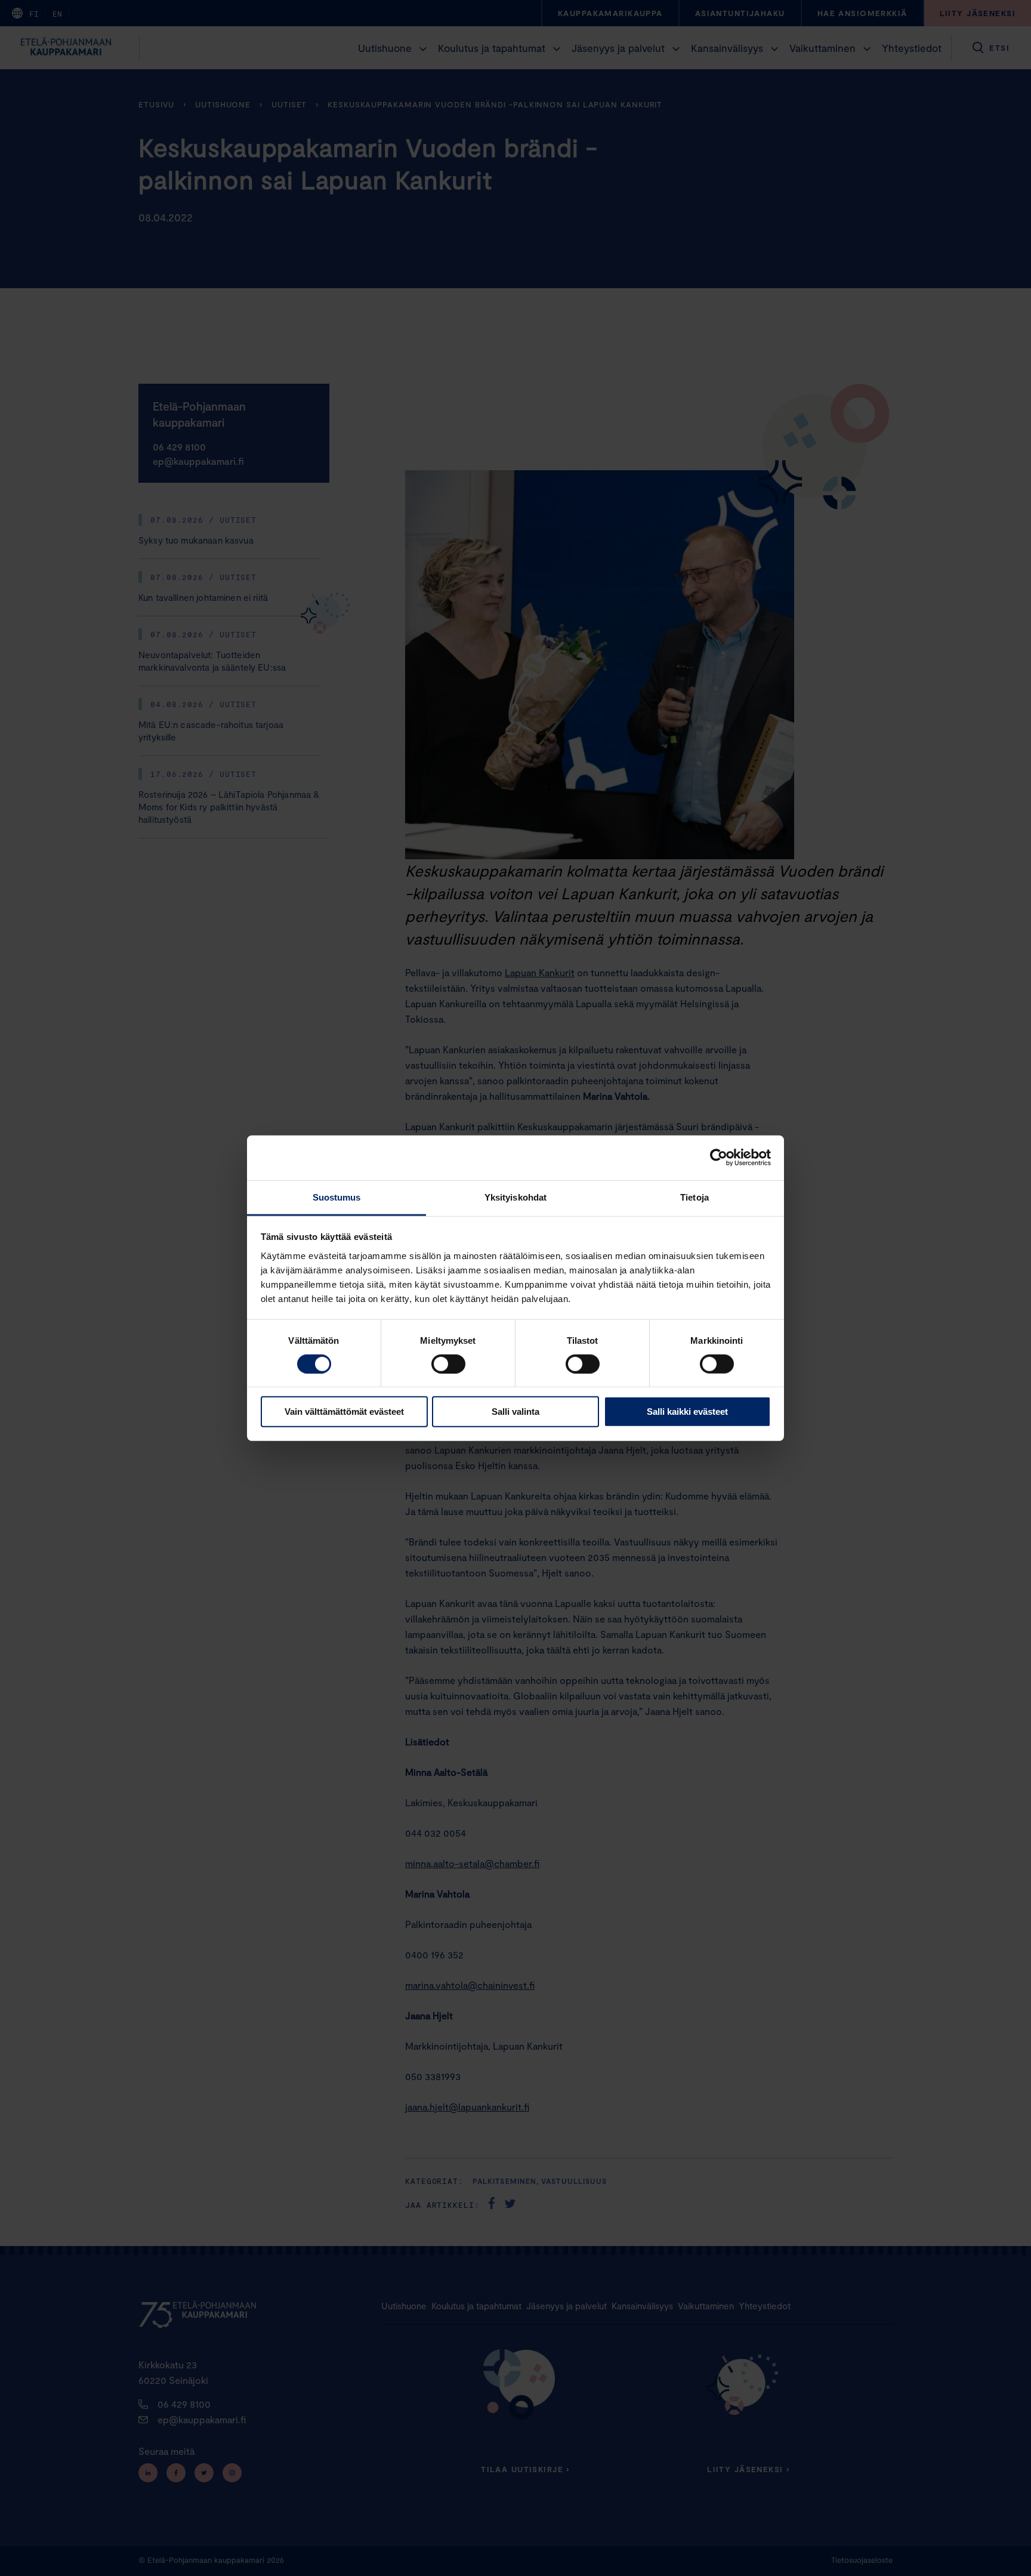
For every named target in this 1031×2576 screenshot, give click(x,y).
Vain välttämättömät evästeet (344, 1412)
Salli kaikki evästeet (687, 1412)
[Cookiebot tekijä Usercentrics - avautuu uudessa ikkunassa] (719, 1158)
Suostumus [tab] (337, 1197)
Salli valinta (515, 1412)
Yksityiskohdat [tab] (515, 1197)
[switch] (448, 1364)
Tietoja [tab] (694, 1197)
